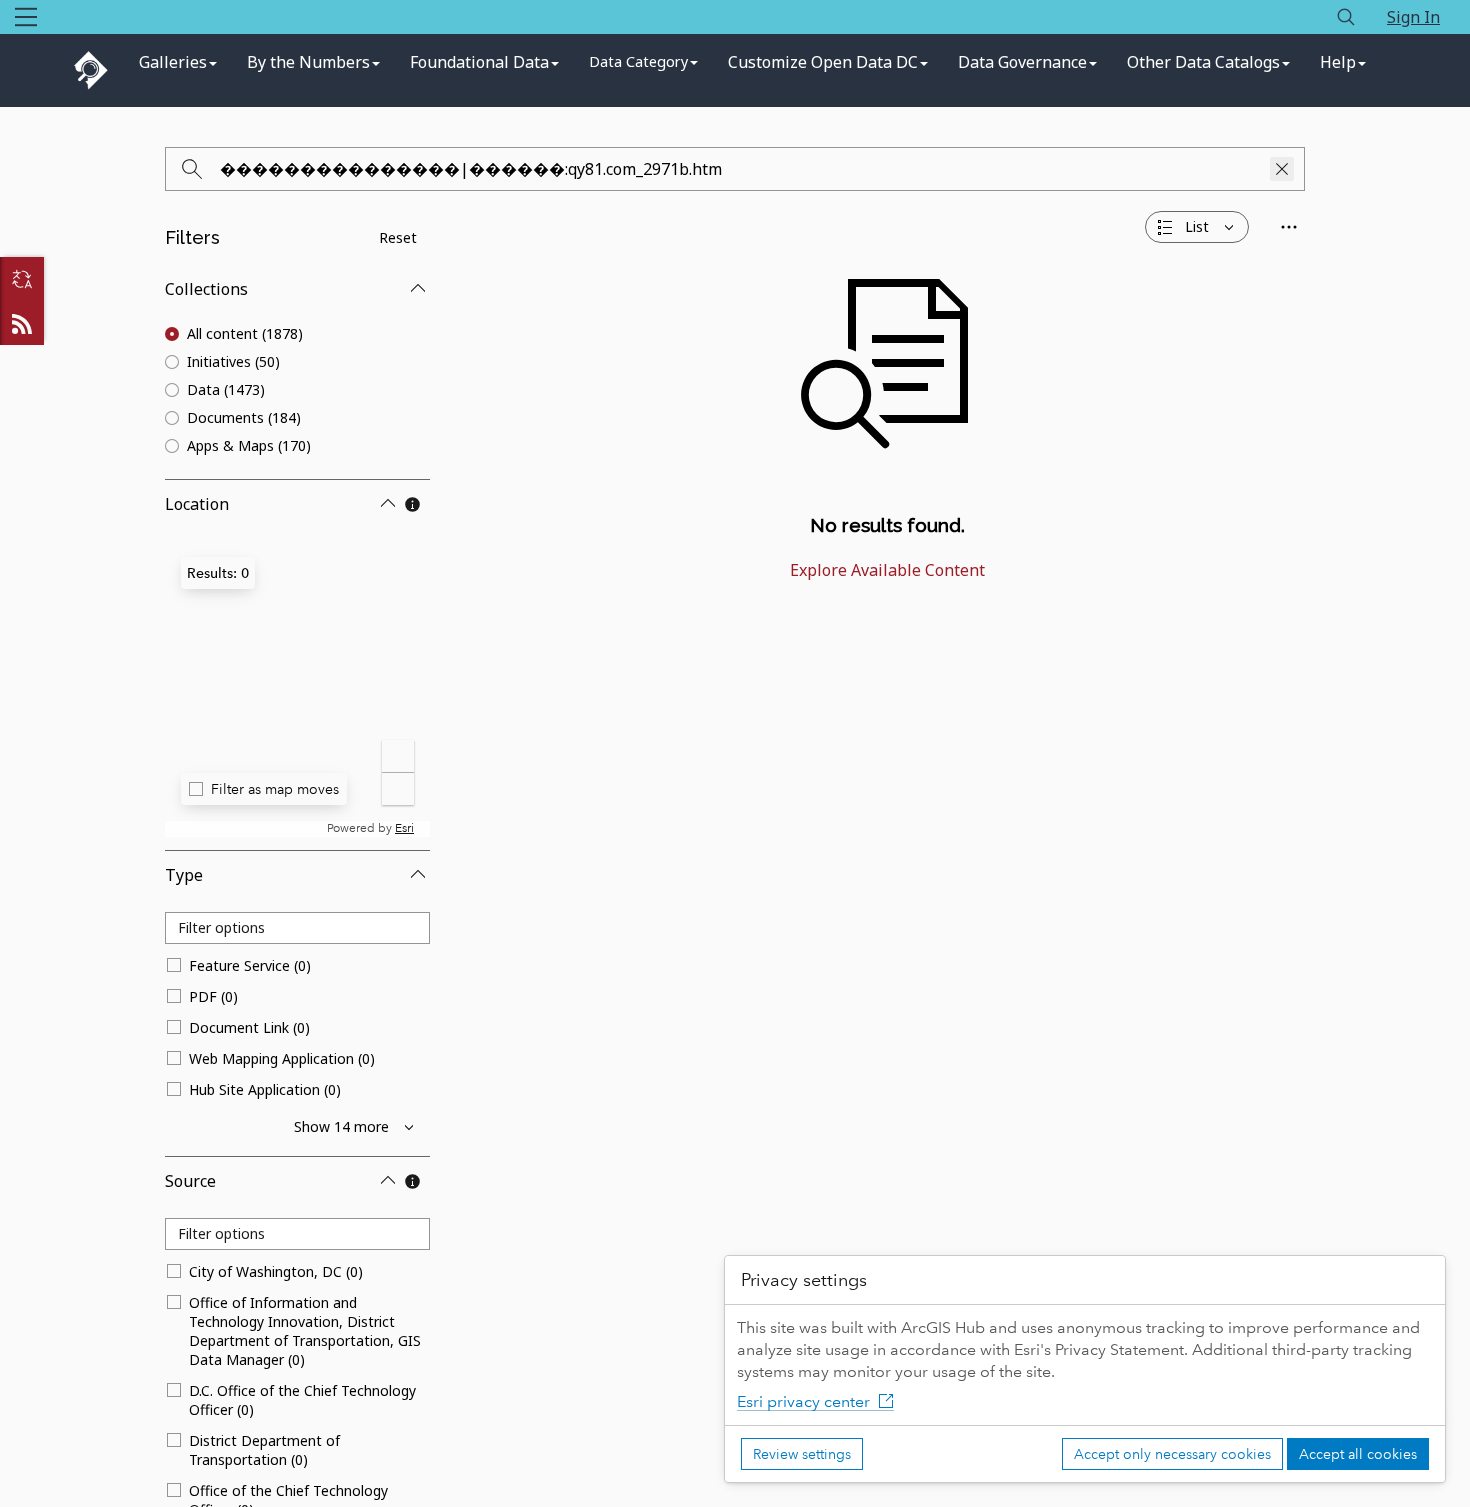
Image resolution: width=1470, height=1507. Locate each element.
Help (1338, 62)
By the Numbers (308, 62)
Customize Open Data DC (823, 62)
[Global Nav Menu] (26, 17)
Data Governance (1022, 62)
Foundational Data (479, 62)
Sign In (1413, 17)
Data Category (638, 61)
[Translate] (22, 279)
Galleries (173, 62)
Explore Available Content (887, 570)
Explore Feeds (22, 323)
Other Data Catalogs (1203, 62)
